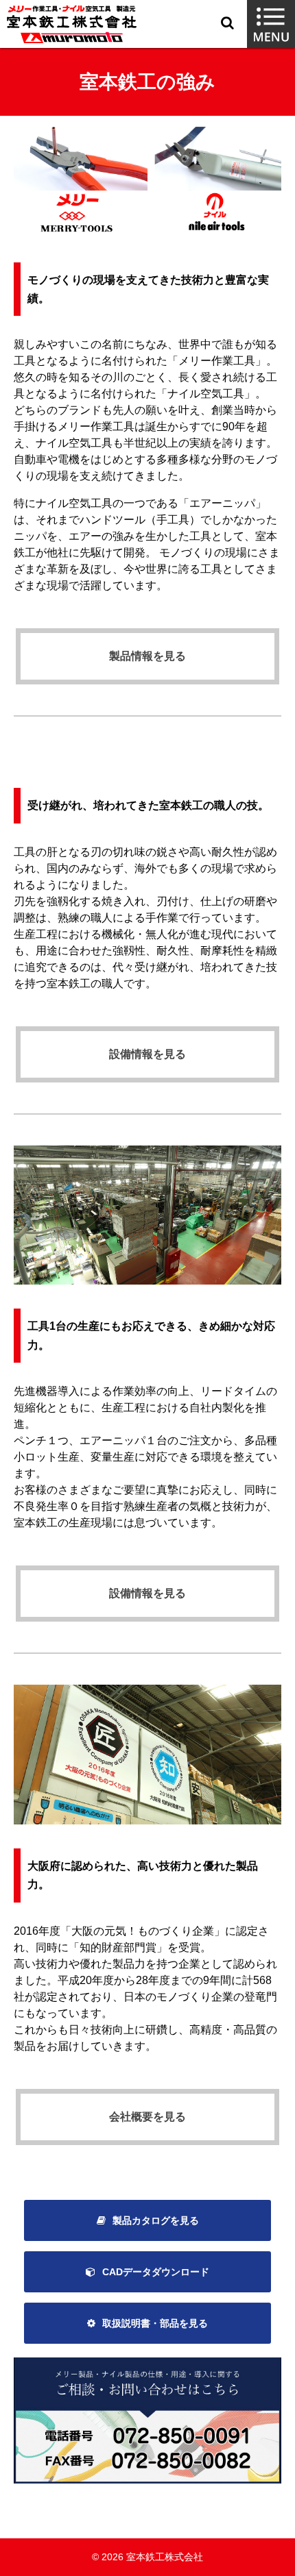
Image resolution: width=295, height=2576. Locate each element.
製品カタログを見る (156, 2220)
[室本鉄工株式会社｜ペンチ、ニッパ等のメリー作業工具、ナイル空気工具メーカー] (72, 24)
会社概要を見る (147, 2117)
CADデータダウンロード (156, 2272)
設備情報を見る (147, 1054)
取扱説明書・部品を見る (155, 2323)
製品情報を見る (147, 656)
